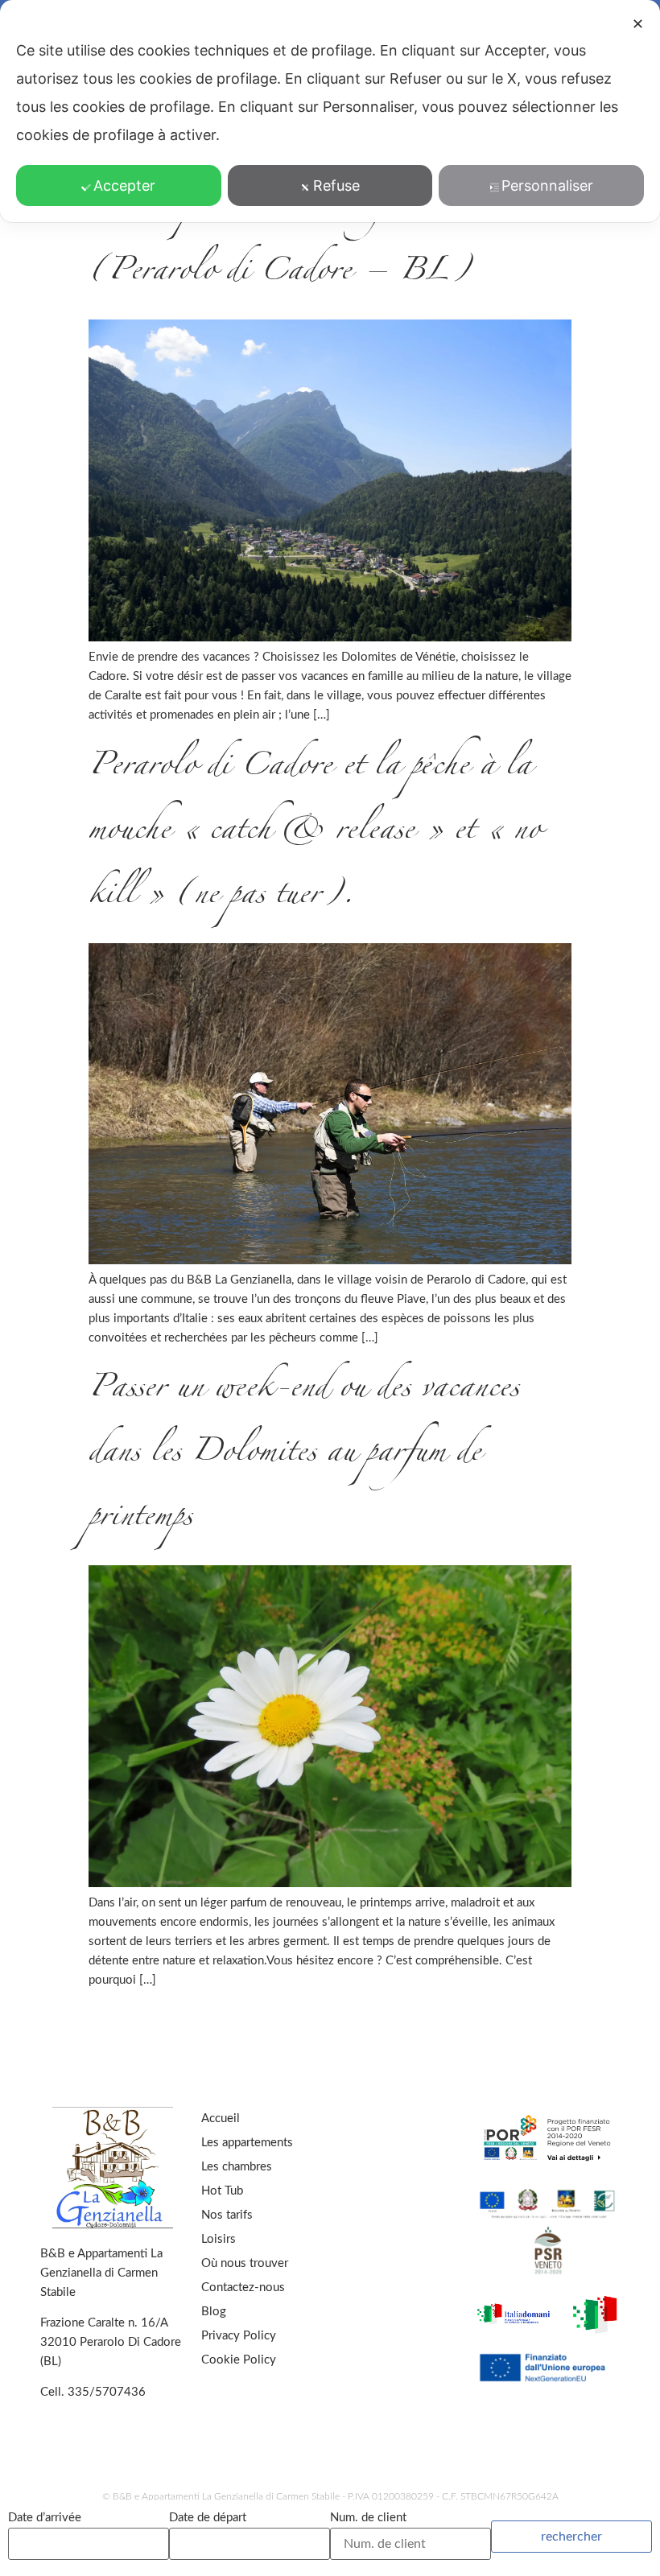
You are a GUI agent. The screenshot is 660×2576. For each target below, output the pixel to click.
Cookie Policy (239, 2360)
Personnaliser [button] (547, 185)
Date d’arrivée (45, 2518)
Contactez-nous (243, 2287)
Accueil (221, 2119)
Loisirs (219, 2239)
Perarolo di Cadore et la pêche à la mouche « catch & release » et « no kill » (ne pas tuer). (315, 833)
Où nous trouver (245, 2263)
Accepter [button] (124, 185)
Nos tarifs (227, 2215)
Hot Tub (222, 2191)
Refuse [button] (336, 185)
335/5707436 (107, 2392)
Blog (214, 2312)
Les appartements (247, 2143)
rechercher (571, 2537)
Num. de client (368, 2518)
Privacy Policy (239, 2336)
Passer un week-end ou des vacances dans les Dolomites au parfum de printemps (304, 1455)
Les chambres (237, 2167)
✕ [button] (638, 24)
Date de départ (208, 2518)
